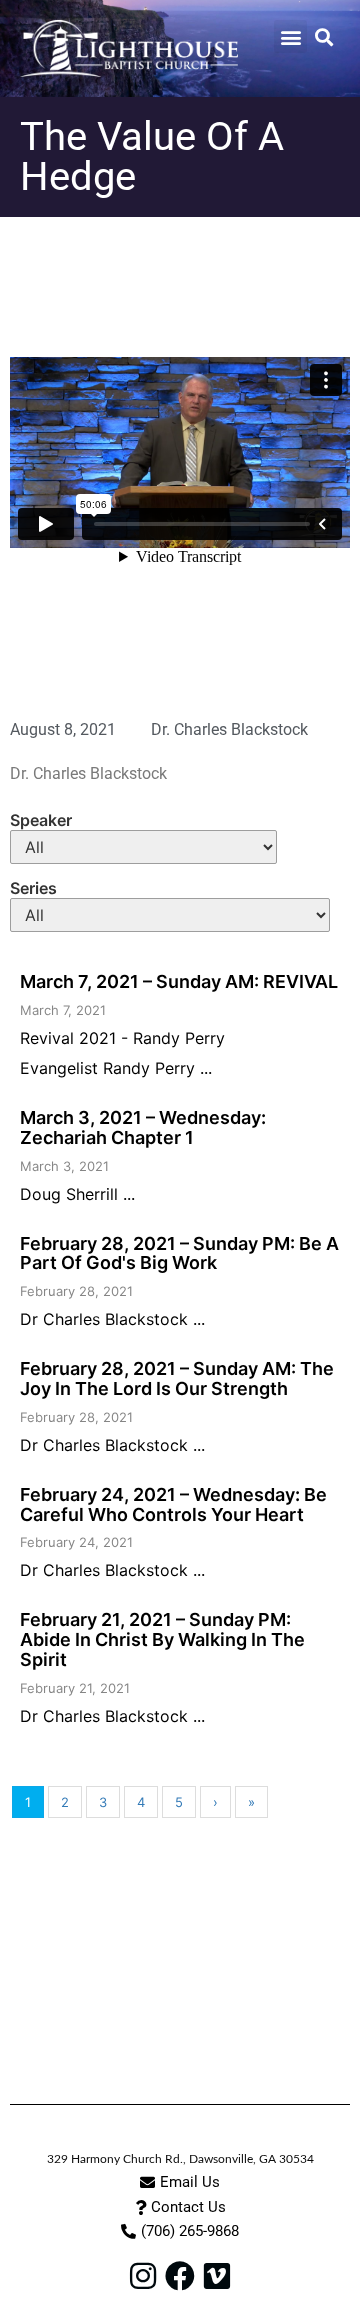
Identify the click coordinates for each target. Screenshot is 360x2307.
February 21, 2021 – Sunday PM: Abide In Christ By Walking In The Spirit (162, 1639)
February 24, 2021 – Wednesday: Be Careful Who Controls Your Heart (173, 1504)
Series (33, 888)
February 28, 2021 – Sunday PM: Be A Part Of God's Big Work (179, 1253)
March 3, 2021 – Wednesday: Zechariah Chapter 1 (143, 1127)
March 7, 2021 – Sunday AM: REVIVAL (179, 981)
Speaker (41, 820)
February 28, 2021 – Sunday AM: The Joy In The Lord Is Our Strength (177, 1378)
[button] (290, 36)
